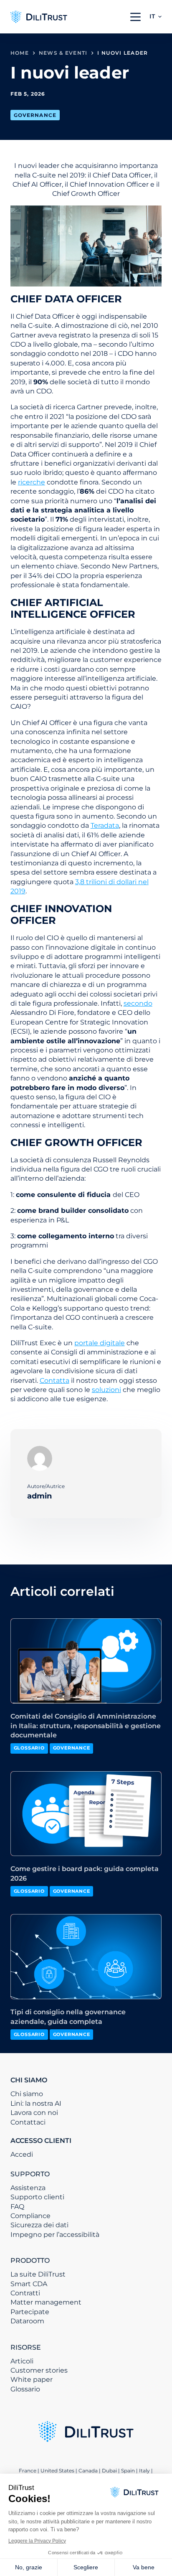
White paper (32, 2380)
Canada (88, 2471)
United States (58, 2471)
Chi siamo (27, 2094)
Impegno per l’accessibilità (55, 2235)
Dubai (109, 2471)
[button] (156, 17)
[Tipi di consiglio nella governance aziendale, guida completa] (86, 1957)
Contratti (25, 2293)
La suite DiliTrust (38, 2274)
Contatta (54, 1381)
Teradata (105, 825)
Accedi (22, 2154)
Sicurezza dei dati (39, 2225)
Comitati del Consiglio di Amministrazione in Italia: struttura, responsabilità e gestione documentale (86, 1726)
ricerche (32, 482)
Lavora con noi (34, 2113)
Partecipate (30, 2312)
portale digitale (100, 1343)
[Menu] (135, 17)
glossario (29, 1748)
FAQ (17, 2207)
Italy (144, 2471)
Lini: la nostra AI (36, 2103)
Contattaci (28, 2122)
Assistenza (28, 2188)
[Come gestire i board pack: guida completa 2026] (86, 1814)
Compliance (30, 2216)
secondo (138, 1003)
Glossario (25, 2389)
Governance (35, 115)
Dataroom (27, 2321)
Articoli (22, 2361)
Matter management (46, 2302)
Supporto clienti (37, 2197)
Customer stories (39, 2370)
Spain (128, 2471)
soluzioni (106, 1390)
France (28, 2471)
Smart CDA (29, 2284)
